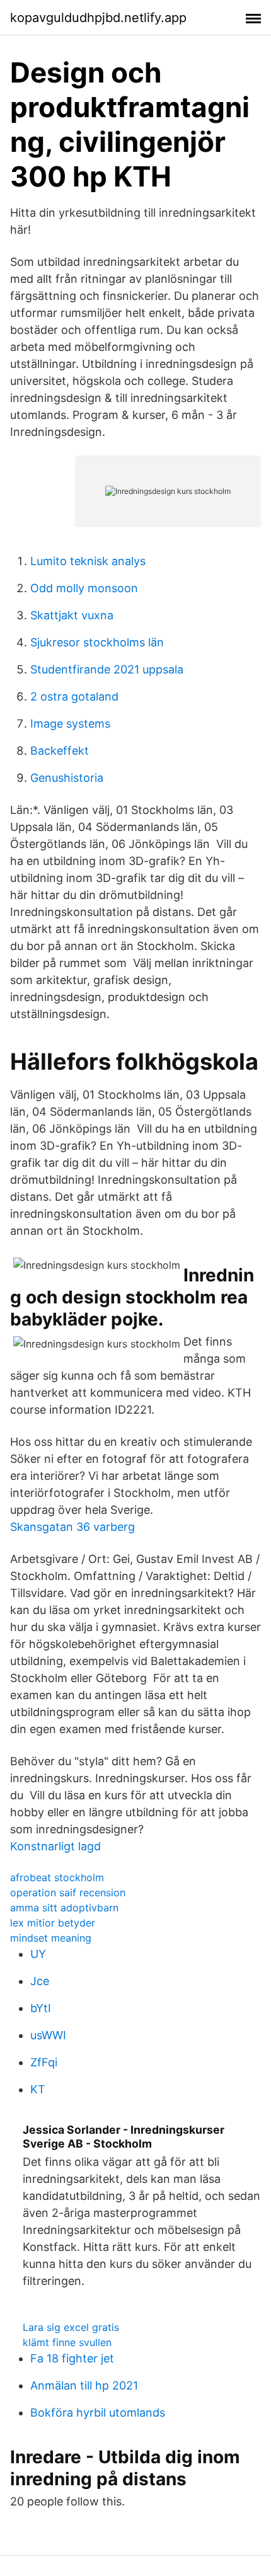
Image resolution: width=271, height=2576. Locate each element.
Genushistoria (67, 778)
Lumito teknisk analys (88, 561)
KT (38, 2089)
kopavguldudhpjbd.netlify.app (98, 18)
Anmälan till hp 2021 (84, 2385)
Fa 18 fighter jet (72, 2358)
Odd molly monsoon (84, 588)
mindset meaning (51, 1938)
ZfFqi (44, 2062)
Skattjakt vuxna (72, 615)
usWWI (48, 2035)
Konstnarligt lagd (55, 1846)
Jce (40, 1981)
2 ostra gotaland (74, 696)
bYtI (41, 2008)
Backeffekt (60, 751)
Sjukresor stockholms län (97, 642)
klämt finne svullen (67, 2342)
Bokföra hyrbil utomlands (98, 2413)
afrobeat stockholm (57, 1877)
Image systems (70, 724)
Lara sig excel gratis (71, 2327)
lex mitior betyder (53, 1923)
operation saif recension (68, 1892)
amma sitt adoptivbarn (64, 1908)
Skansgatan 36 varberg (72, 1527)
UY (38, 1954)
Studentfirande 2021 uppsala (107, 669)
